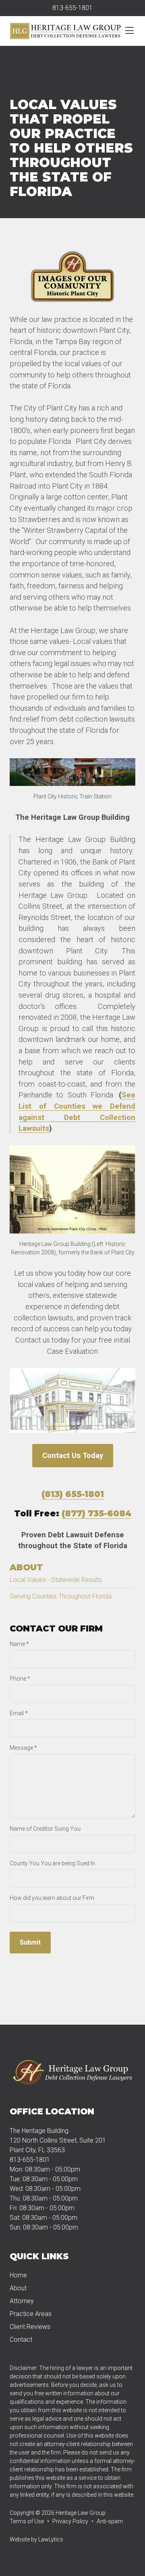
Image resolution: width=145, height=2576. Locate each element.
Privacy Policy (70, 2521)
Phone (20, 1679)
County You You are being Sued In (52, 1863)
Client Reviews (30, 2327)
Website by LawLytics (36, 2539)
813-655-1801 (72, 8)
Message (23, 1748)
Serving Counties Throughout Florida (61, 1596)
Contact (21, 2340)
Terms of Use (27, 2521)
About (26, 1567)
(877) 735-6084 (96, 1513)
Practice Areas (31, 2314)
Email (19, 1713)
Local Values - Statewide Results (56, 1580)
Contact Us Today (73, 1455)
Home (18, 2275)
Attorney (22, 2301)
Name (19, 1644)
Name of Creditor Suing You (45, 1829)
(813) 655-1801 (73, 1494)
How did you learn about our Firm (52, 1898)
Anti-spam (110, 2521)
